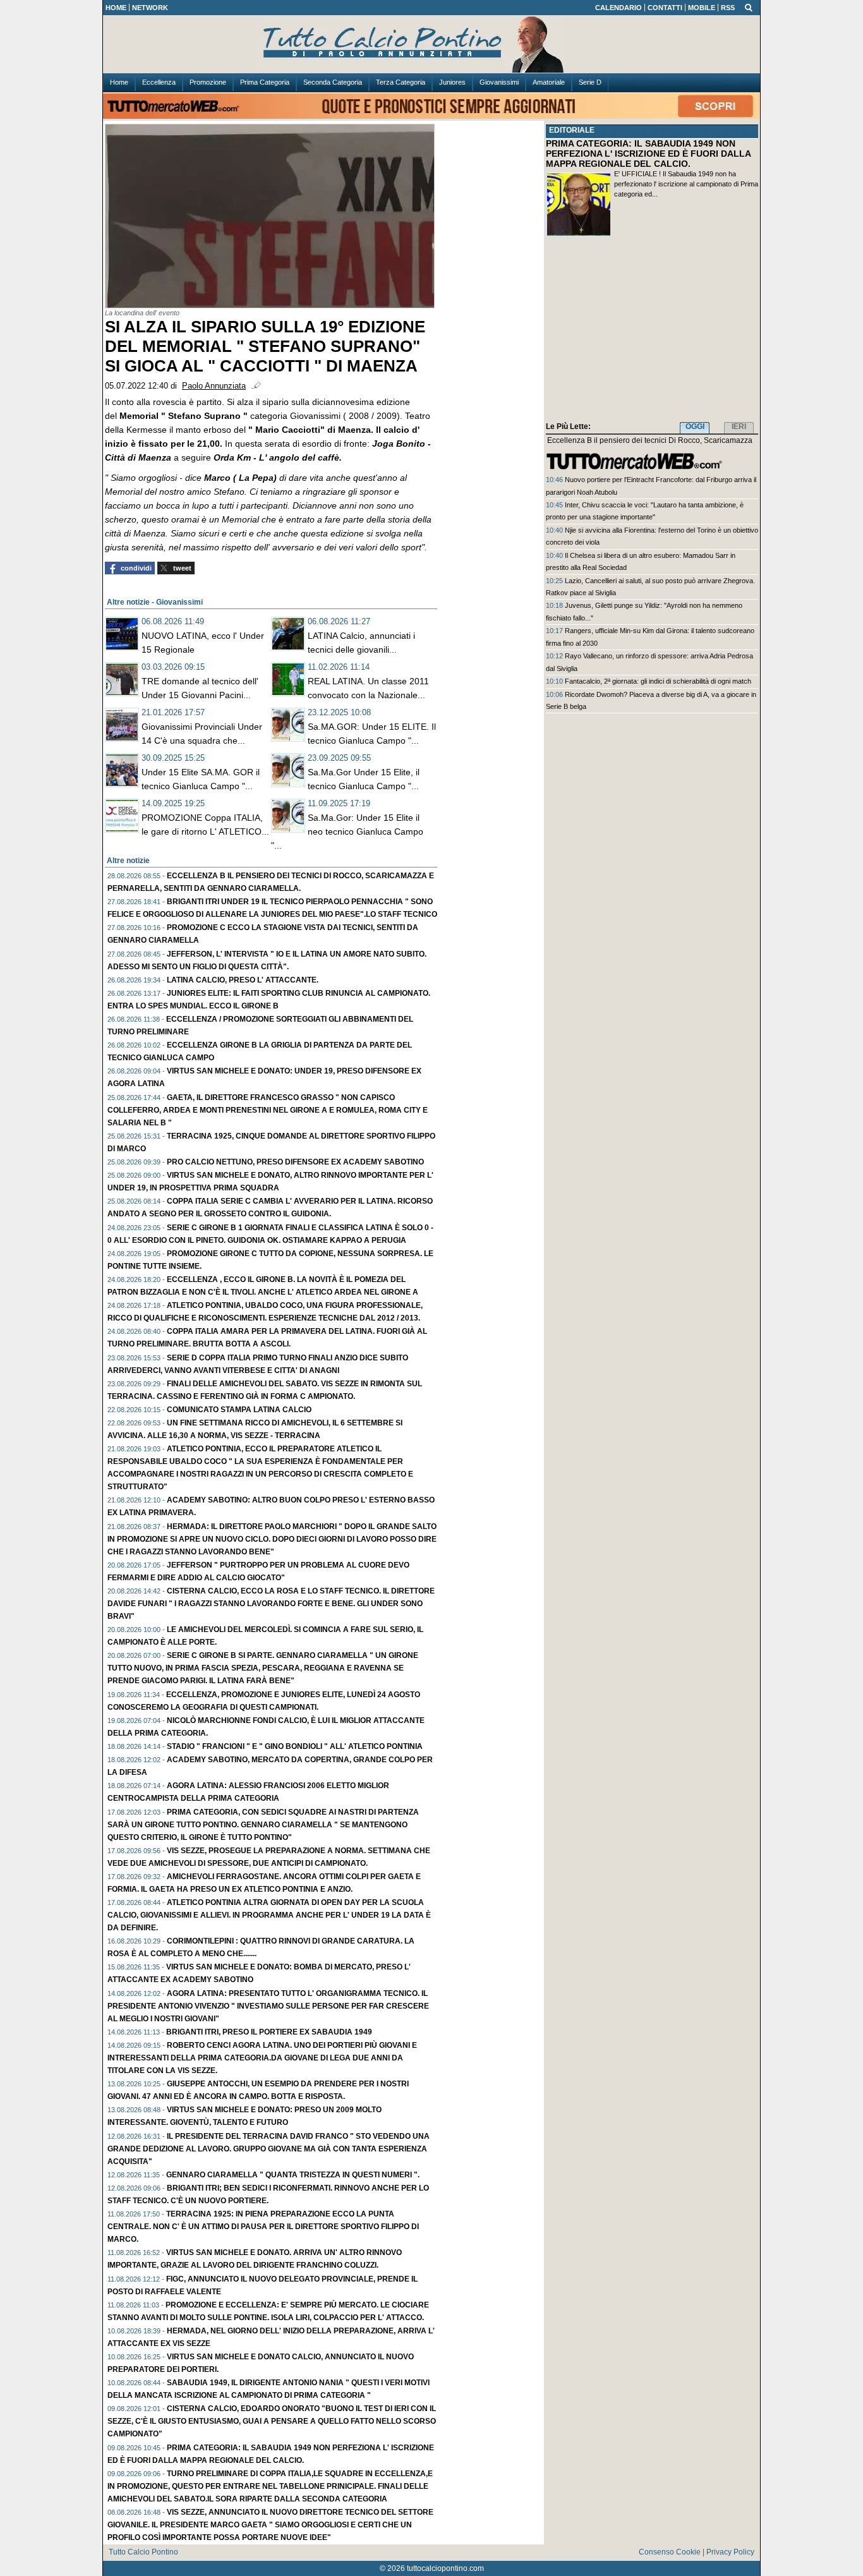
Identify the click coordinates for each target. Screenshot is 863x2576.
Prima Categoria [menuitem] (265, 82)
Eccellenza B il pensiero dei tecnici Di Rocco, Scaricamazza (650, 440)
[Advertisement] (652, 332)
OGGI (695, 426)
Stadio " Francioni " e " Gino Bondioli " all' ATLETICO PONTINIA (295, 1746)
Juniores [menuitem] (452, 82)
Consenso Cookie (670, 2552)
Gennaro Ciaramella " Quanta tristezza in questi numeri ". (293, 2175)
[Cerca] (749, 7)
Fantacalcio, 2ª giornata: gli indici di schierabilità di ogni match (658, 681)
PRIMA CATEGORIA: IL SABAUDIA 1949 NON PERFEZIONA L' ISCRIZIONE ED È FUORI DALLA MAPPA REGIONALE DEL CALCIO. (648, 154)
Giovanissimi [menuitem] (499, 82)
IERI (739, 426)
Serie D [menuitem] (590, 82)
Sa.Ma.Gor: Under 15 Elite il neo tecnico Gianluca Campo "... (347, 831)
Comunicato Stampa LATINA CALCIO (239, 1410)
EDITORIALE (572, 130)
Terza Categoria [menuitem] (401, 82)
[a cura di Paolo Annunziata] (431, 45)
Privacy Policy (730, 2552)
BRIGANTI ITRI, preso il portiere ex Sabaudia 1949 (269, 2032)
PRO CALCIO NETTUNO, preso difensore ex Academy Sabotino (295, 1162)
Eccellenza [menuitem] (159, 82)
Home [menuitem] (119, 82)
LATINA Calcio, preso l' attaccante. (243, 980)
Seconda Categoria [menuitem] (333, 82)
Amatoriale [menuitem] (549, 82)
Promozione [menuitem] (208, 82)
